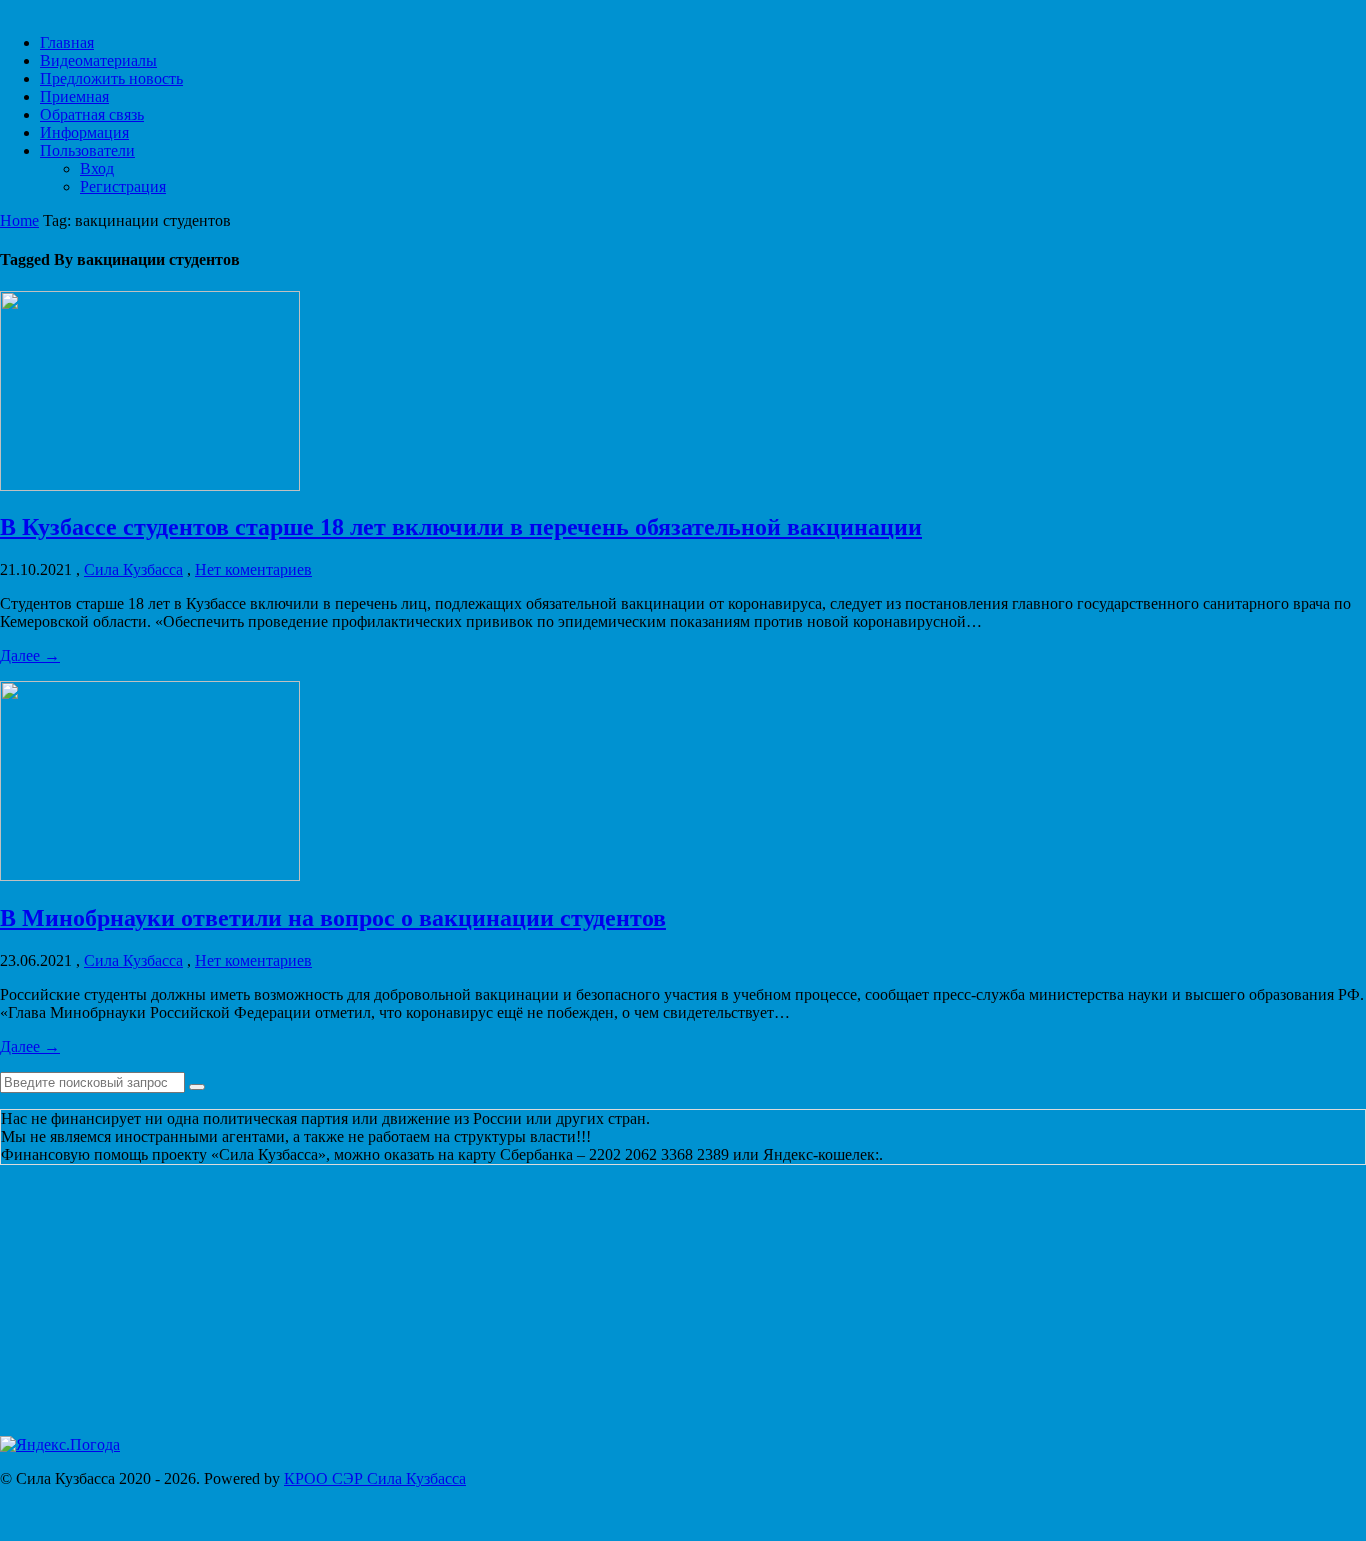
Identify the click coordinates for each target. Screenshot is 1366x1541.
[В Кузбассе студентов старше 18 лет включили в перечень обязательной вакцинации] (150, 487)
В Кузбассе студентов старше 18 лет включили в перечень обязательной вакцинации (461, 529)
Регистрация (123, 188)
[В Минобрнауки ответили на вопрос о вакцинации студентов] (150, 877)
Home (19, 222)
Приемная (74, 98)
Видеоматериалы (98, 62)
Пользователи (87, 152)
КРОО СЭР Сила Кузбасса (375, 1480)
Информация (84, 134)
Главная (67, 44)
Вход (97, 170)
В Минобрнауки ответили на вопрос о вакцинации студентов (333, 920)
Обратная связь (92, 116)
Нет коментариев (253, 571)
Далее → (30, 657)
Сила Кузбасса (133, 571)
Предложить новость (111, 80)
